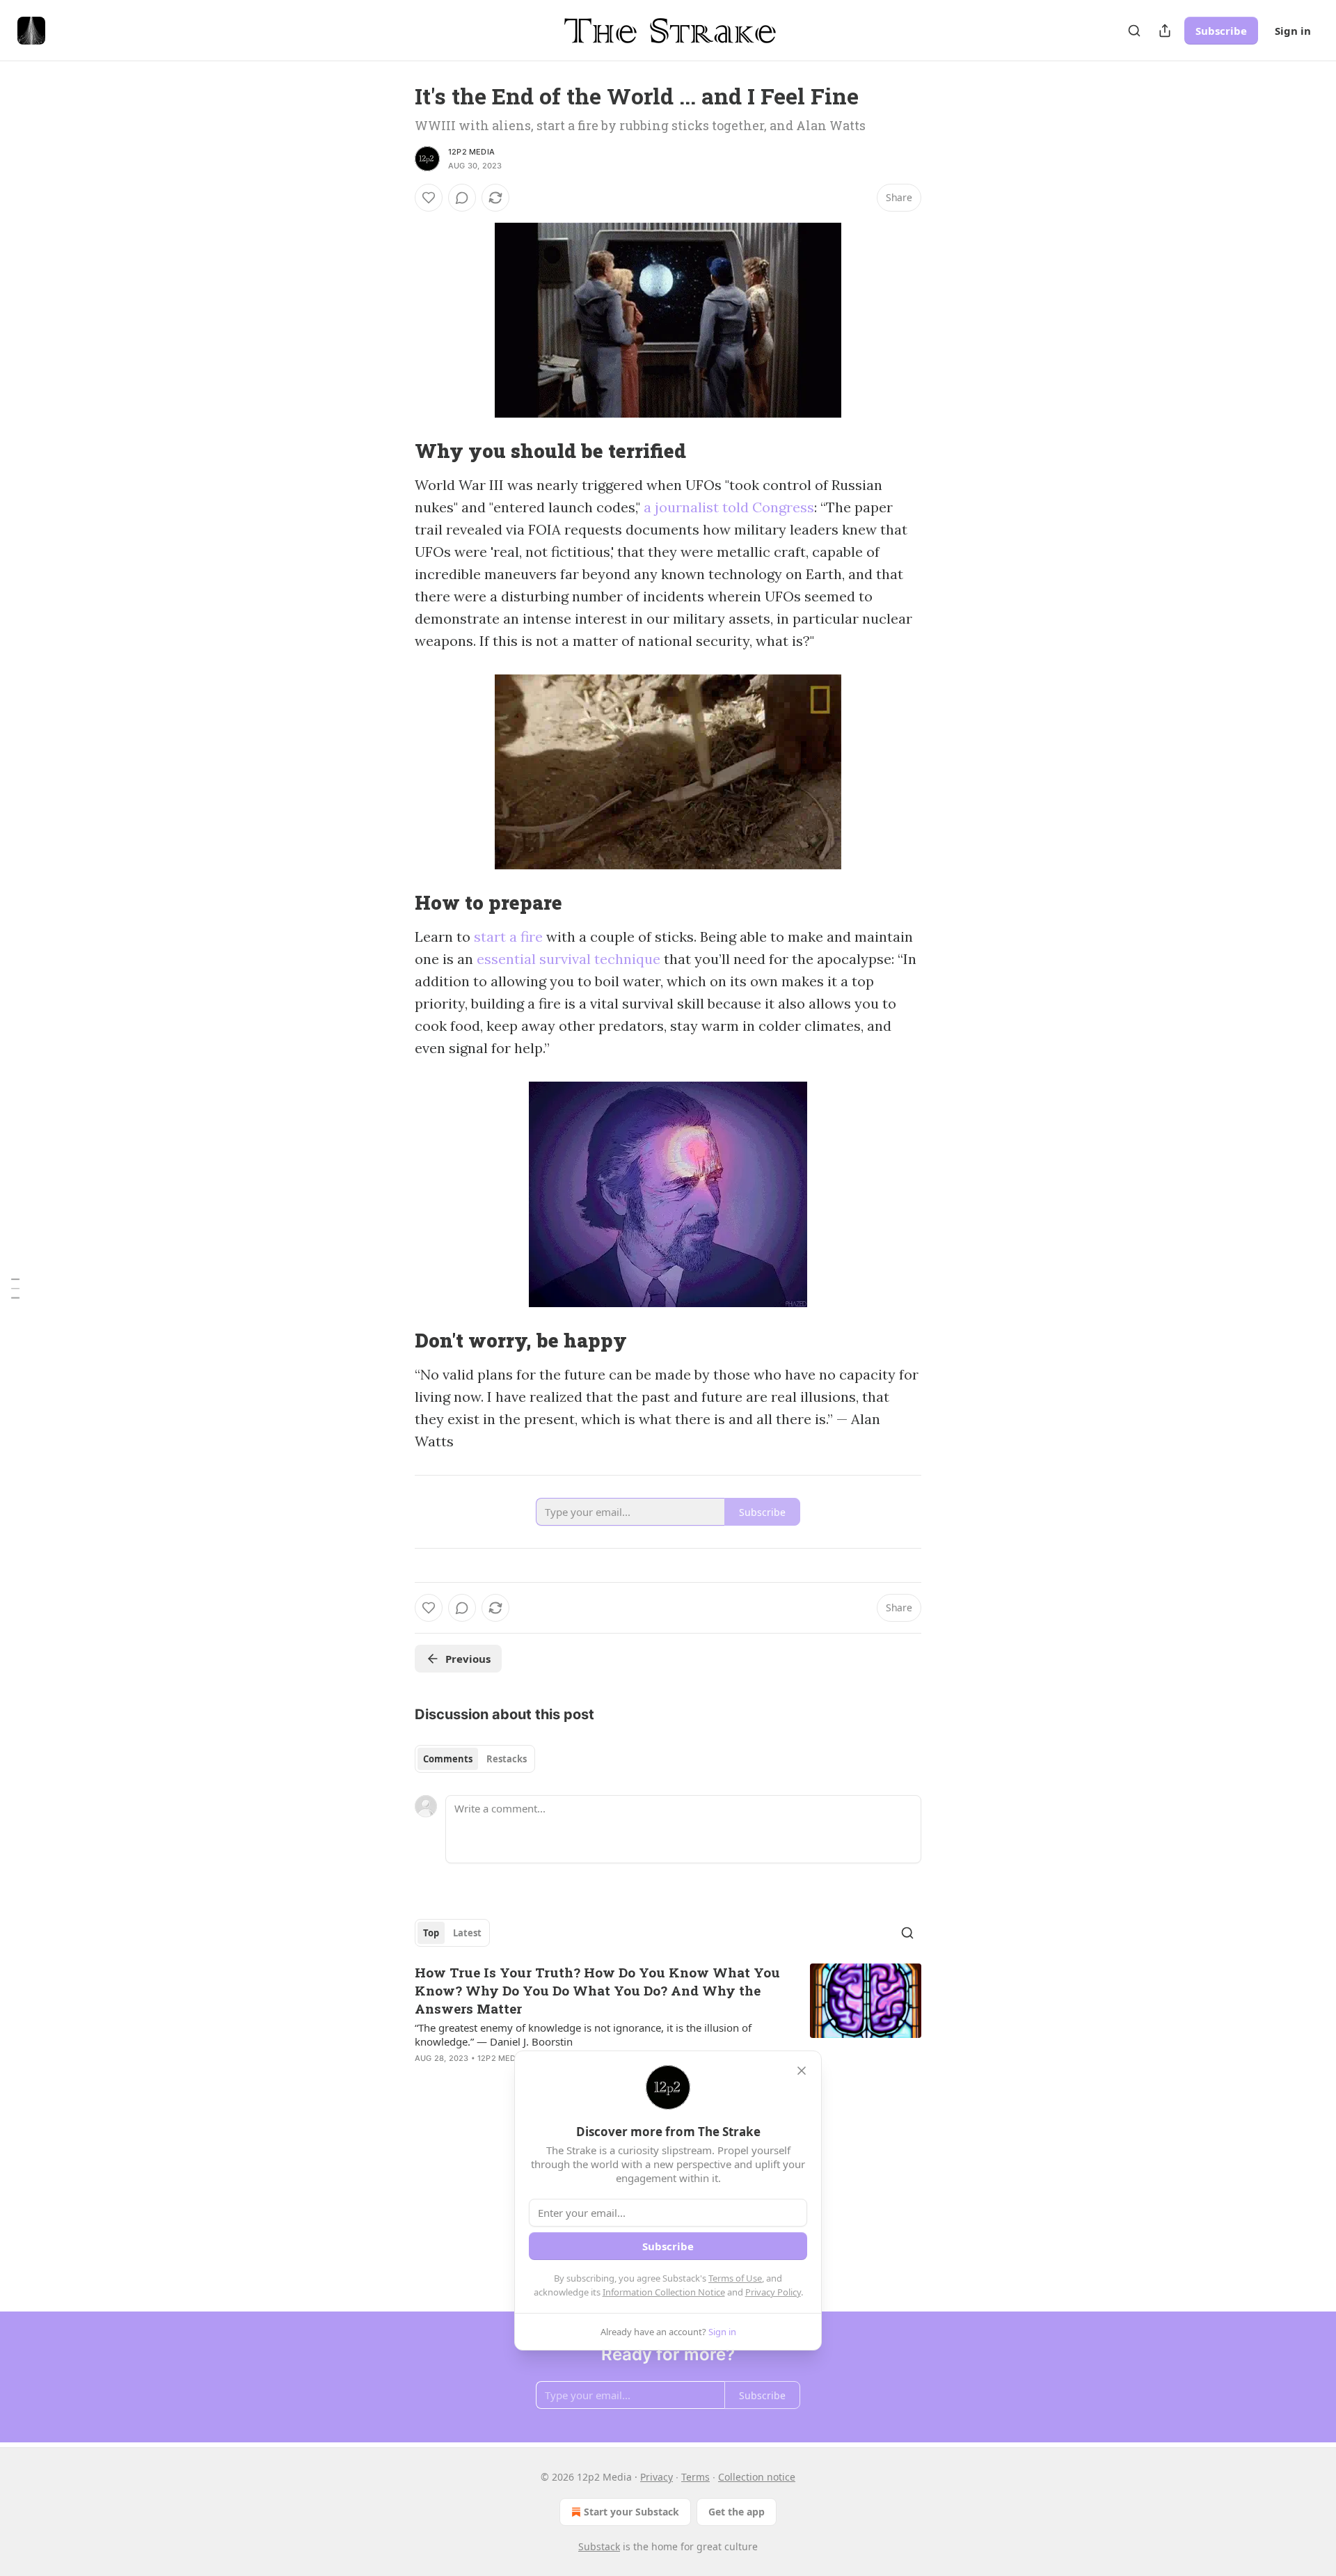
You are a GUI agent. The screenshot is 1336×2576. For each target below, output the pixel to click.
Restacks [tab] (507, 1759)
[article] (668, 2024)
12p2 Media (471, 152)
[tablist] (475, 1759)
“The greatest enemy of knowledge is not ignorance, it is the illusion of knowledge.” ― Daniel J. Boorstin (583, 2034)
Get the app (737, 2512)
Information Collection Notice (664, 2292)
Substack (599, 2546)
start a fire (508, 937)
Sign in (1293, 31)
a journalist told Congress (729, 507)
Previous (468, 1659)
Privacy (657, 2477)
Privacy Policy (773, 2292)
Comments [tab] (448, 1759)
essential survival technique (568, 959)
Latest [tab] (467, 1933)
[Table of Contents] (15, 1288)
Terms (695, 2477)
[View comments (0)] (462, 198)
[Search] (1134, 31)
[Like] (429, 198)
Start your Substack (631, 2512)
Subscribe (1221, 31)
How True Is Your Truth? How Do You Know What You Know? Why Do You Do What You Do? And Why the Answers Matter (597, 1990)
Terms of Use (735, 2278)
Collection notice (757, 2477)
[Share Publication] (1165, 31)
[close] (802, 2071)
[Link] (395, 451)
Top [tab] (431, 1933)
